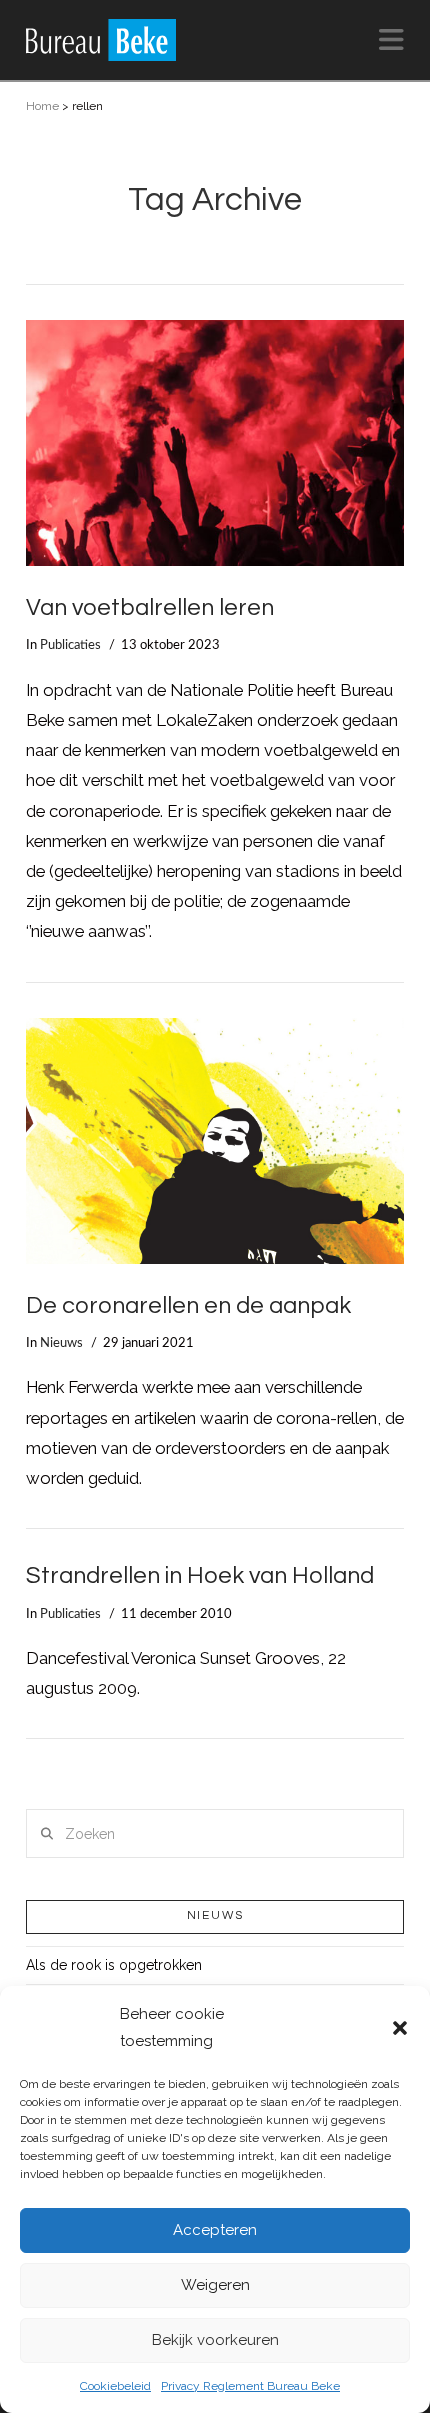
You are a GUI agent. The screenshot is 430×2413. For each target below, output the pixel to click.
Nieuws (61, 1343)
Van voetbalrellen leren (150, 608)
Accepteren (215, 2230)
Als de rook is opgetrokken (114, 1965)
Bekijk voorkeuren (215, 2340)
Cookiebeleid (115, 2386)
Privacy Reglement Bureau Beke (250, 2386)
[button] (400, 2028)
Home (42, 106)
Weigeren (215, 2285)
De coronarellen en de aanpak (188, 1306)
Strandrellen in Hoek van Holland (200, 1576)
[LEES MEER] (215, 443)
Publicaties (70, 645)
